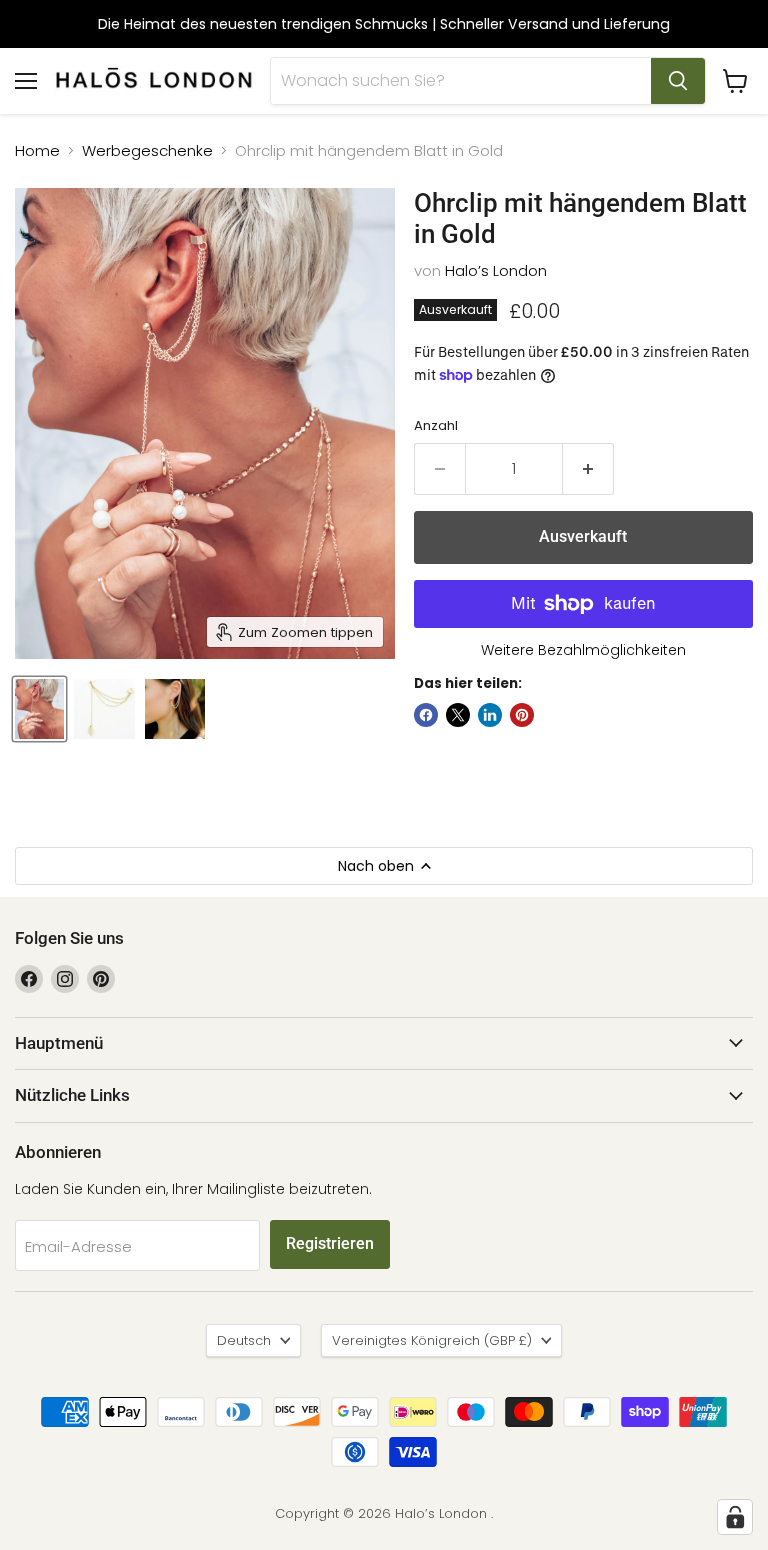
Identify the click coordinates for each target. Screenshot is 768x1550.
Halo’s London (496, 270)
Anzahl (436, 425)
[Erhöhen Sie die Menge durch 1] (588, 469)
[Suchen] (678, 81)
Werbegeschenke (147, 150)
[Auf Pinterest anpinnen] (522, 715)
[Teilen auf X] (458, 715)
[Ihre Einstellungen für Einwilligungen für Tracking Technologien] (735, 1517)
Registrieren (330, 1243)
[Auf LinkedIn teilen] (490, 715)
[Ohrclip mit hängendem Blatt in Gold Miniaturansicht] (39, 709)
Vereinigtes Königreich (432, 1340)
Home (37, 150)
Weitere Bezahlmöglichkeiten (583, 650)
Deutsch (244, 1340)
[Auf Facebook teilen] (426, 715)
